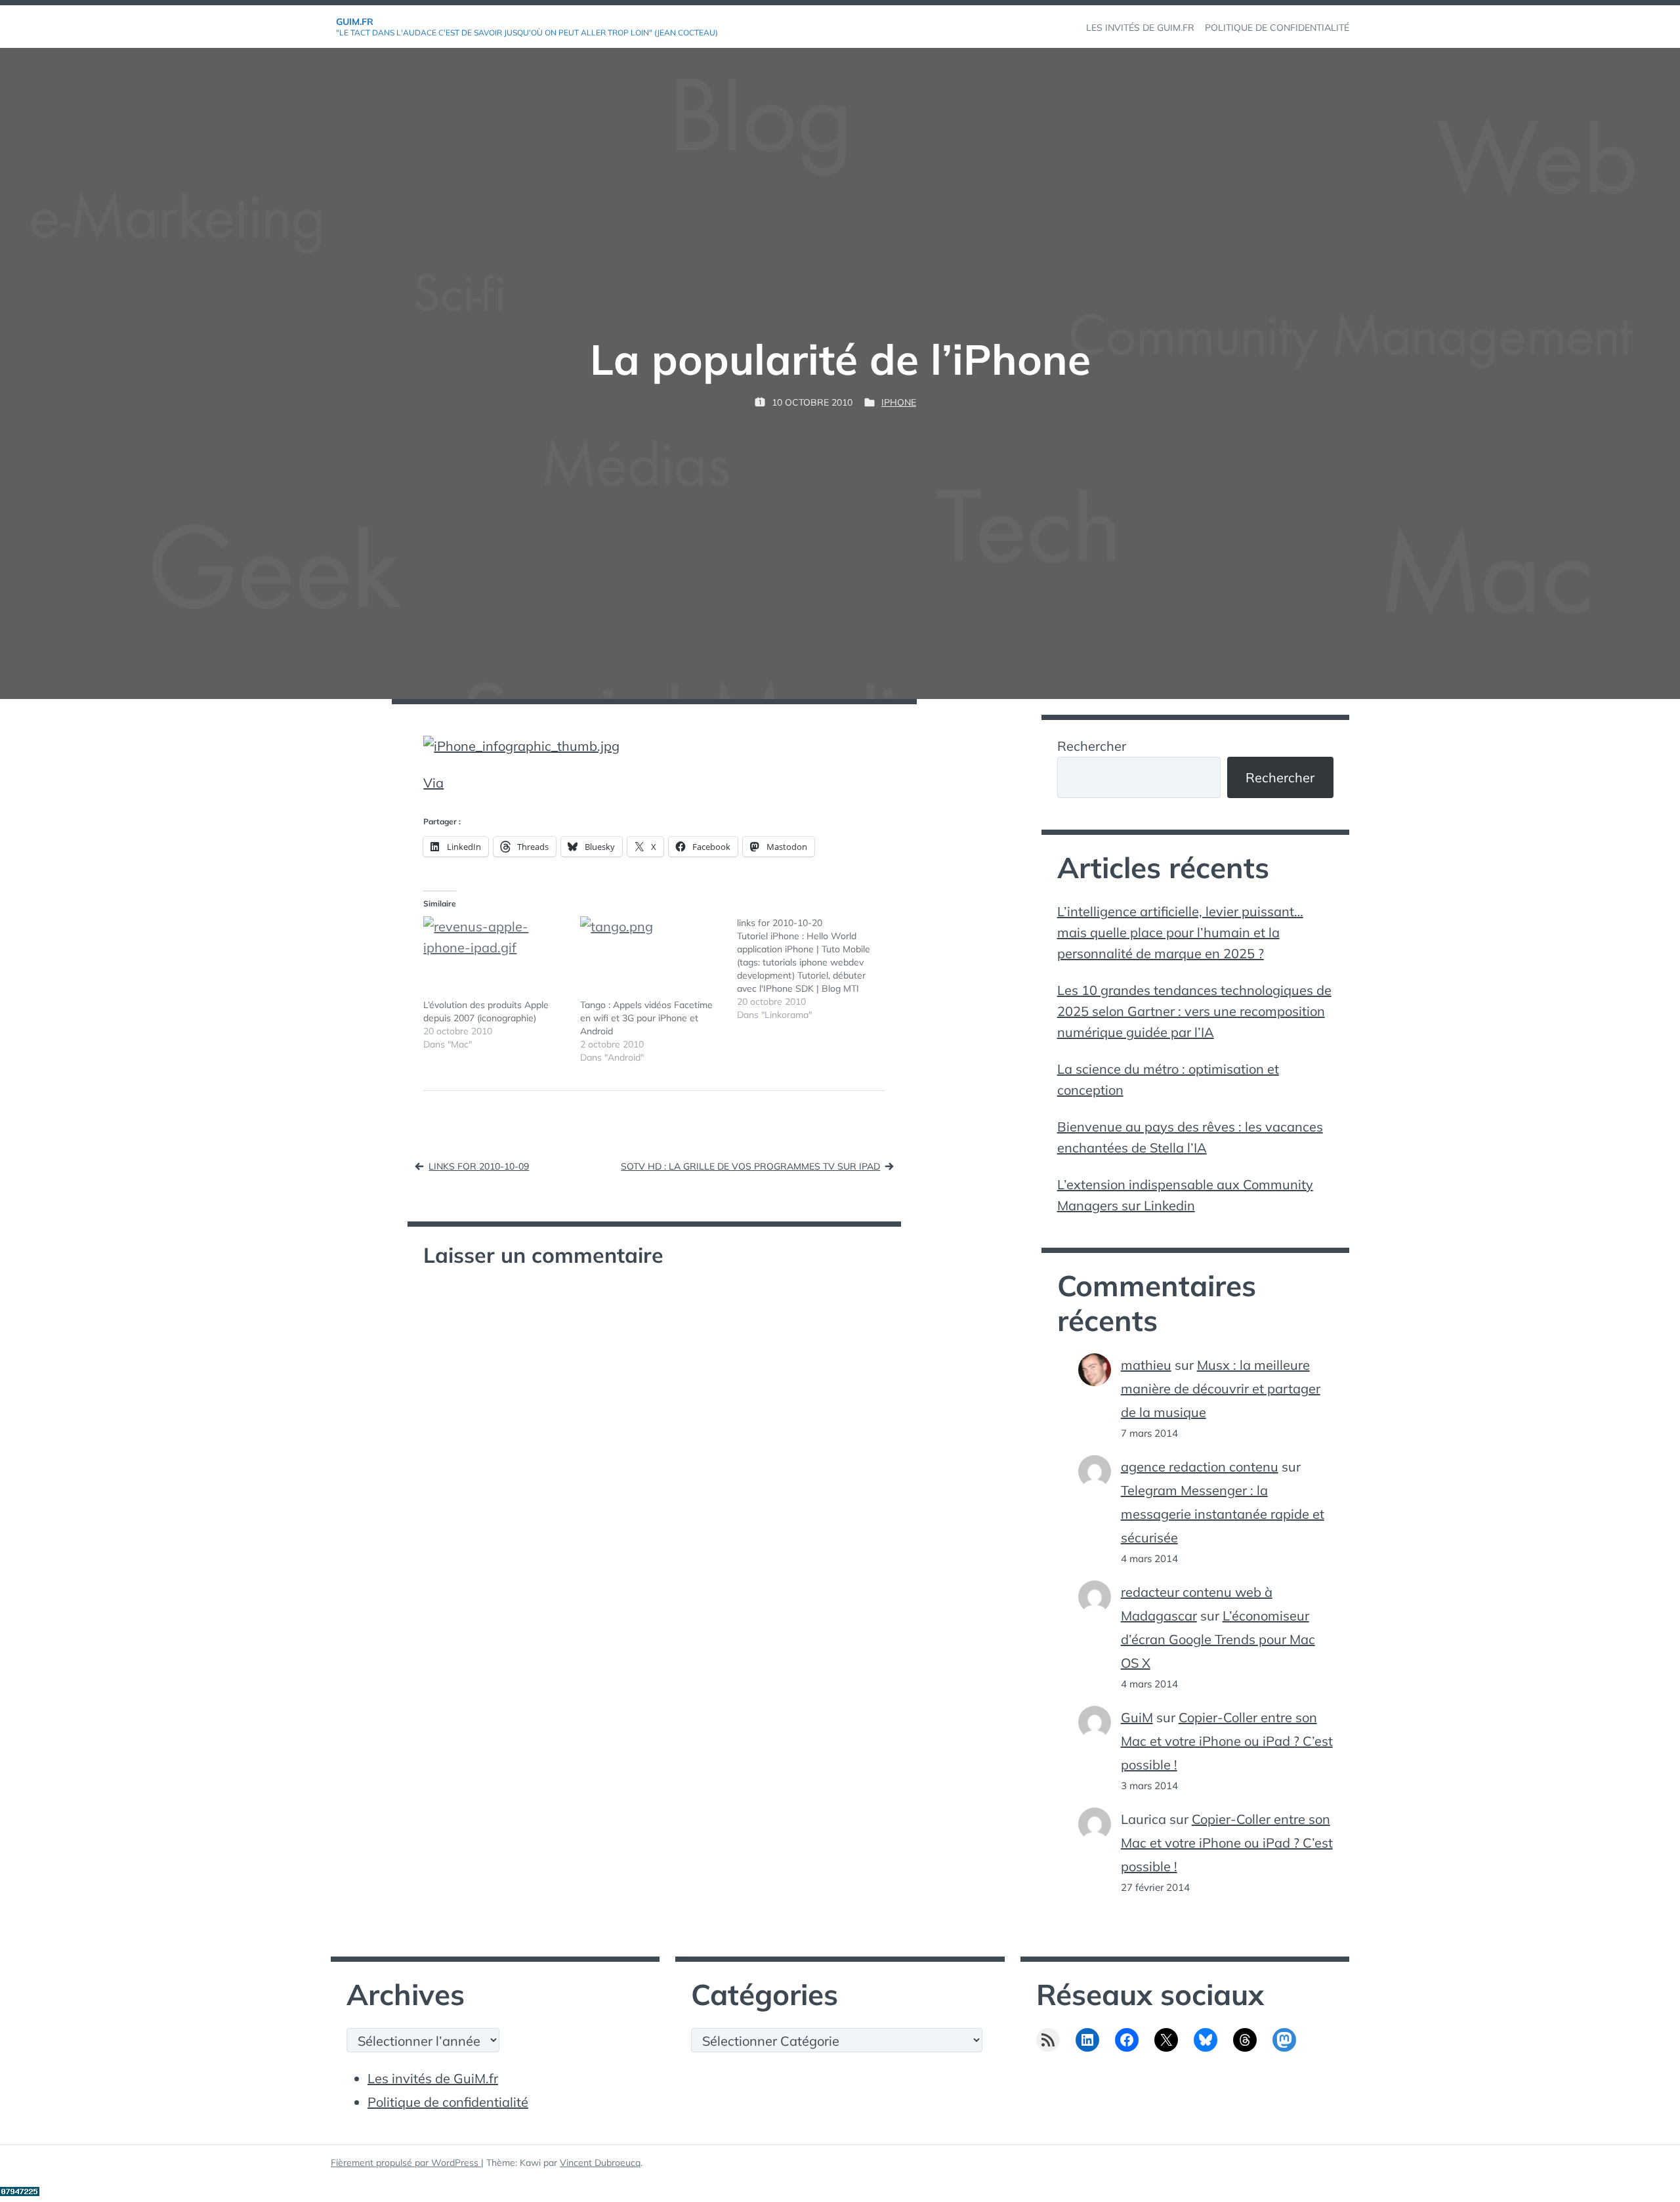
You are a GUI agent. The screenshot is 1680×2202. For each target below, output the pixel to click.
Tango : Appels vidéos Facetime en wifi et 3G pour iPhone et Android (646, 1018)
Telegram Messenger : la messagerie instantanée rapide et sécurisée (1223, 1514)
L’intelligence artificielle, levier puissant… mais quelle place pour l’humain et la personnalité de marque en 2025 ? (1180, 932)
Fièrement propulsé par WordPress (406, 2163)
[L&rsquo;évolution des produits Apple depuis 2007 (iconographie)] (495, 957)
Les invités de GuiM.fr (433, 2078)
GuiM (1137, 1717)
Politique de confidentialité (448, 2102)
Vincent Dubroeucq (600, 2163)
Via (433, 783)
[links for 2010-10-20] (815, 969)
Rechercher (1092, 746)
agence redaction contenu (1200, 1467)
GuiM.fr (355, 22)
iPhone (899, 402)
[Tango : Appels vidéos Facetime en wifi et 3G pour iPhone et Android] (652, 957)
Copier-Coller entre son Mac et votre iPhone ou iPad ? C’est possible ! (1227, 1741)
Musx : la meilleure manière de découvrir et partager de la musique (1221, 1388)
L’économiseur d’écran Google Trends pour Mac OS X (1218, 1639)
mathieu (1146, 1365)
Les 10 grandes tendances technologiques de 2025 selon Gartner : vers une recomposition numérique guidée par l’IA (1194, 1011)
